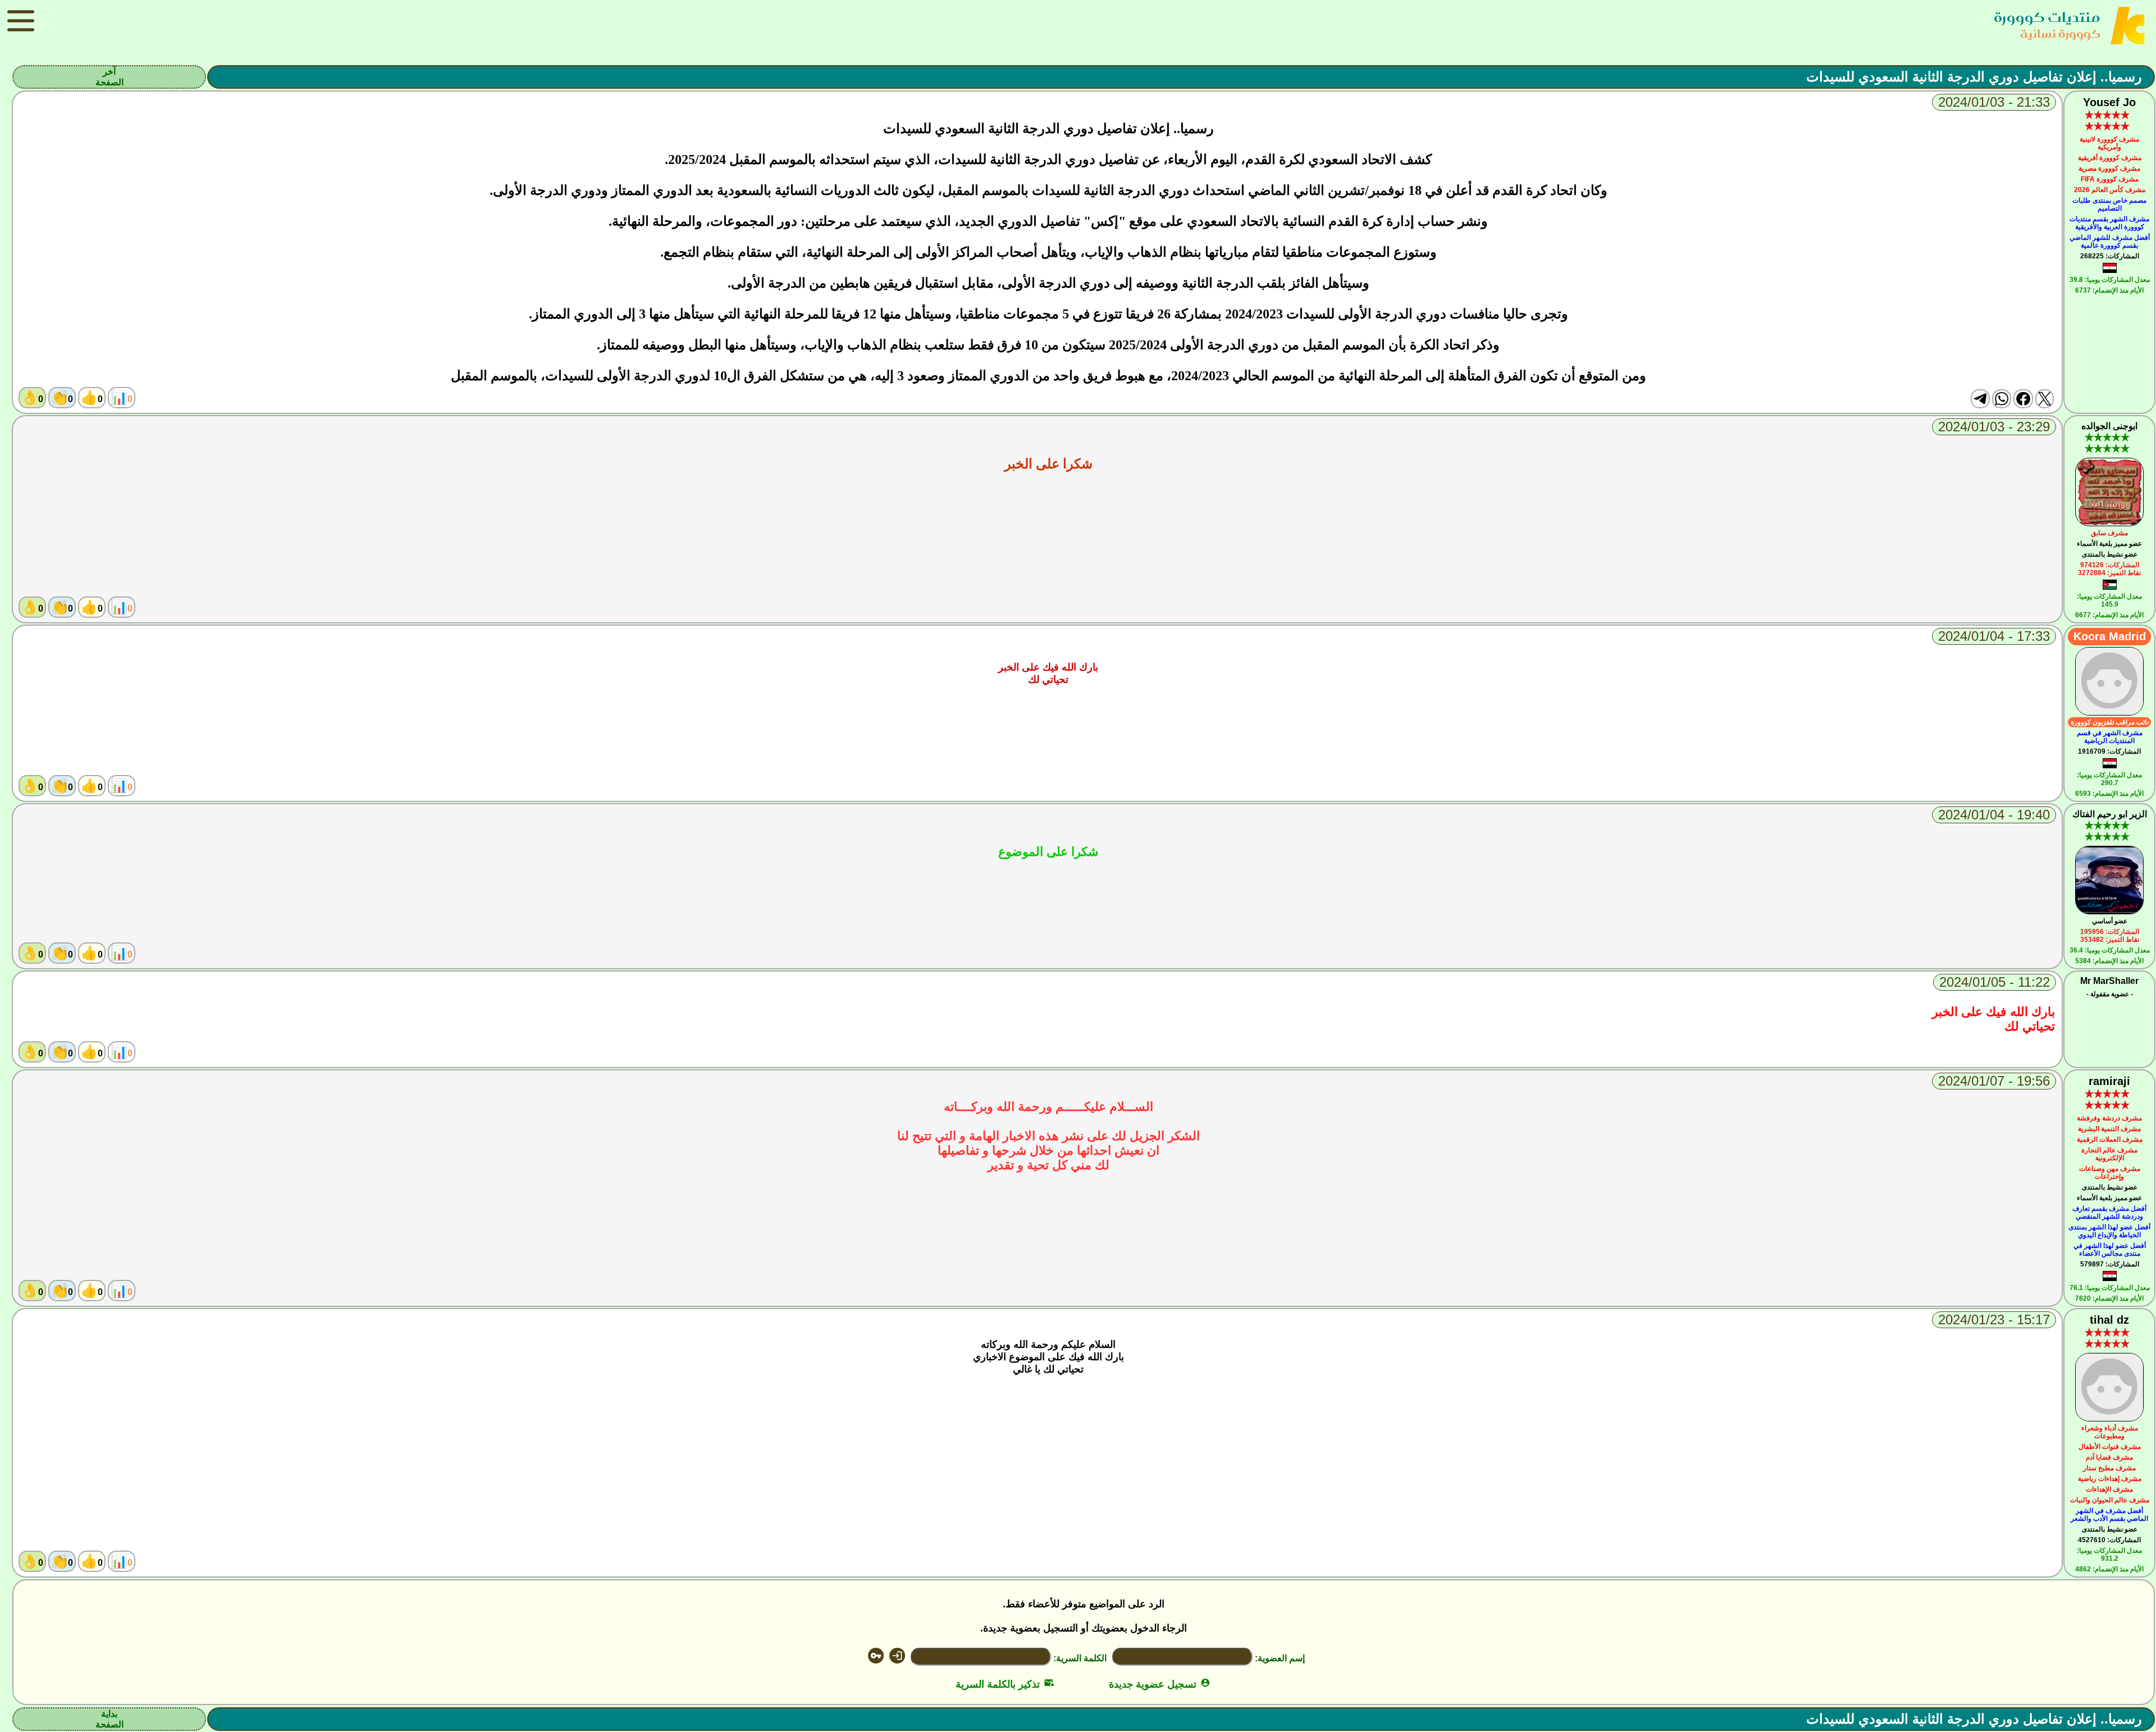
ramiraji (2109, 1081)
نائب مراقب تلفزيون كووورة (2110, 722)
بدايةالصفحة (109, 1719)
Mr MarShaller (2109, 981)
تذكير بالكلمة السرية (1005, 1684)
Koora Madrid (2110, 636)
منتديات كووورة (2047, 17)
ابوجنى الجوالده (2109, 426)
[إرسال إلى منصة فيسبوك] (2023, 399)
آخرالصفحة (109, 77)
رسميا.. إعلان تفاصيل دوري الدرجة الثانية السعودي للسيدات (1974, 77)
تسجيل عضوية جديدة (1160, 1684)
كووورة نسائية (2060, 33)
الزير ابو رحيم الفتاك (2110, 814)
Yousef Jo (2109, 102)
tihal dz (2109, 1320)
